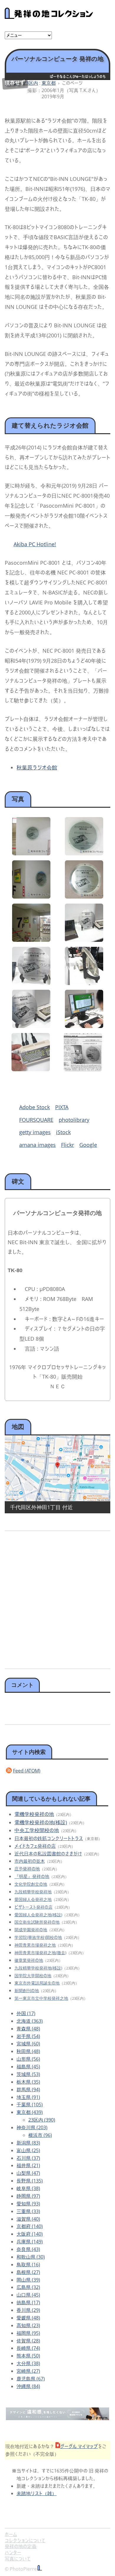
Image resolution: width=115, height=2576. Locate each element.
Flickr (68, 1145)
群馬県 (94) (28, 2090)
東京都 (49, 83)
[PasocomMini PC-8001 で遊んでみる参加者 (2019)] (84, 1026)
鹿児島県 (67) (31, 2379)
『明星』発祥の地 (32, 1876)
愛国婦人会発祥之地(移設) (38, 1915)
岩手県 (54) (28, 2036)
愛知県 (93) (28, 2204)
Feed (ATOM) (27, 1771)
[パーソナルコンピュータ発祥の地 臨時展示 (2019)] (31, 983)
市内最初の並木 (30, 1861)
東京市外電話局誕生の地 (37, 1983)
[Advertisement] (57, 1598)
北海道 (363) (30, 2021)
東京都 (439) (30, 2112)
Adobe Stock (34, 1107)
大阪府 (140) (30, 2234)
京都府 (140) (30, 2226)
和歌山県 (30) (31, 2257)
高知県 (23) (28, 2325)
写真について (18, 2559)
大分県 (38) (28, 2363)
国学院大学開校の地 (33, 1976)
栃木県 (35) (28, 2082)
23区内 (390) (42, 2120)
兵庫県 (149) (30, 2242)
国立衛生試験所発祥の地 (37, 1922)
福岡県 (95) (28, 2333)
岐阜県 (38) (28, 2188)
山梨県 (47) (28, 2173)
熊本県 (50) (28, 2356)
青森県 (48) (28, 2029)
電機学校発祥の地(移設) (41, 1822)
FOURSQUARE (36, 1120)
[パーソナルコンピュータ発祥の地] (31, 853)
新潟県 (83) (28, 2143)
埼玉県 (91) (28, 2097)
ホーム (11, 2534)
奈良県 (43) (28, 2249)
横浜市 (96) (40, 2135)
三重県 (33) (28, 2211)
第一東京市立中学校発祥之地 (41, 1998)
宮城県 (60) (28, 2044)
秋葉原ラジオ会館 (37, 767)
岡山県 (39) (28, 2280)
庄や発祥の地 (27, 1869)
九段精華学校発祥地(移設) (38, 1968)
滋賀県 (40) (28, 2219)
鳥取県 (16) (28, 2265)
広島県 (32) (28, 2287)
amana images (37, 1145)
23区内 (31, 83)
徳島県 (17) (28, 2302)
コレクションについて (25, 2540)
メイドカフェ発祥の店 (35, 1846)
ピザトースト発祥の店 (33, 1907)
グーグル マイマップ (79, 2446)
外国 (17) (26, 2013)
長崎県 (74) (28, 2348)
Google (88, 1145)
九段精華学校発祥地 (33, 1892)
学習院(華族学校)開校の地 (38, 1937)
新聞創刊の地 (27, 1991)
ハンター (13, 2552)
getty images (35, 1132)
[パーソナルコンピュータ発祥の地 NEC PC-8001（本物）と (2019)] (31, 1026)
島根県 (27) (28, 2272)
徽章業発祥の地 (29, 1960)
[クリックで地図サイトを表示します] (57, 1468)
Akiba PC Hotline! (35, 544)
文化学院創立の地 (31, 1884)
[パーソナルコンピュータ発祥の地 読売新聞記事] (83, 1069)
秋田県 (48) (28, 2051)
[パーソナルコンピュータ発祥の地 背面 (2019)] (84, 983)
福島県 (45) (28, 2067)
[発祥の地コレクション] (49, 16)
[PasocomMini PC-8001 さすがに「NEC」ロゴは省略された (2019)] (31, 1069)
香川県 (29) (28, 2310)
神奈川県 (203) (32, 2127)
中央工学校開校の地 (37, 1830)
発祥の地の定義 (21, 2546)
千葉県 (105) (30, 2105)
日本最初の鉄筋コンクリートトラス (49, 1838)
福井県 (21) (28, 2165)
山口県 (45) (28, 2295)
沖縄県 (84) (28, 2386)
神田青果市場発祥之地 (35, 1945)
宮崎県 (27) (28, 2371)
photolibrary (74, 1120)
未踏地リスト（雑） (37, 2493)
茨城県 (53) (28, 2074)
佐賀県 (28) (28, 2341)
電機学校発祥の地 (34, 1814)
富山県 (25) (28, 2150)
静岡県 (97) (28, 2196)
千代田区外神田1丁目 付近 (41, 1507)
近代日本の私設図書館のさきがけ (48, 1854)
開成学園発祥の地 (31, 1930)
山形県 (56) (28, 2059)
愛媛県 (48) (28, 2318)
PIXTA (62, 1107)
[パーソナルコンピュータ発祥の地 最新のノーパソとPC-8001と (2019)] (84, 940)
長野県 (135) (30, 2181)
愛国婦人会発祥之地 (33, 1899)
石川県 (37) (28, 2158)
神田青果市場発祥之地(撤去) (40, 1953)
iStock (63, 1132)
